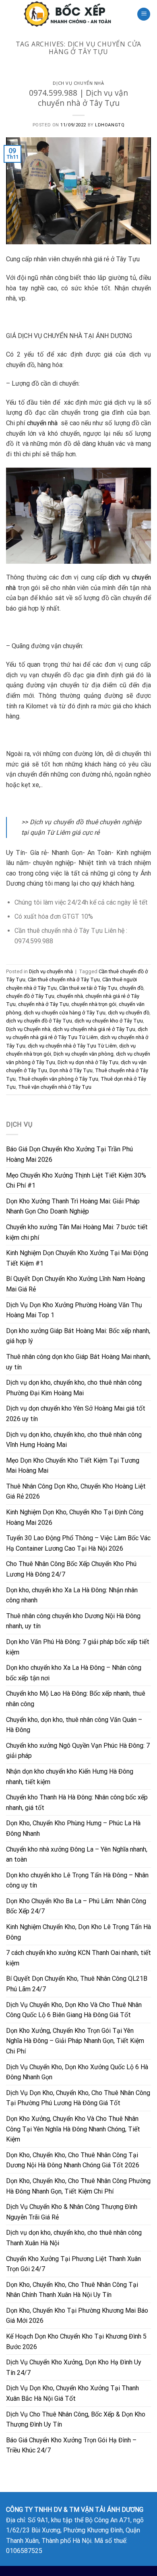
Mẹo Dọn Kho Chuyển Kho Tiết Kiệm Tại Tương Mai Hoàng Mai (73, 1466)
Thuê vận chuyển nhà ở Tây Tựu (55, 1087)
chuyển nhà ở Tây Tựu (43, 1004)
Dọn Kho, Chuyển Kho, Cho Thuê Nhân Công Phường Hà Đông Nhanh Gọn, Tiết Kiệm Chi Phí (78, 2186)
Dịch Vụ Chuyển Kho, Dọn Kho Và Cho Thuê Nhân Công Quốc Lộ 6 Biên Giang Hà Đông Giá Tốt (74, 2010)
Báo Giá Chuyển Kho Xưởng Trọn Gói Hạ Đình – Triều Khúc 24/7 (71, 2445)
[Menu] (144, 14)
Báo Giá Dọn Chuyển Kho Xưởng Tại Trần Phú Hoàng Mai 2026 (69, 1154)
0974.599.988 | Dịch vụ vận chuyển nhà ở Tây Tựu (78, 98)
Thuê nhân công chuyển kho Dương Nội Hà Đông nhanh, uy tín (73, 1621)
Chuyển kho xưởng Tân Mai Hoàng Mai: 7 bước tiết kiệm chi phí (77, 1232)
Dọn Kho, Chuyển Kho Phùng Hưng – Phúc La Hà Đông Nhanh (73, 1828)
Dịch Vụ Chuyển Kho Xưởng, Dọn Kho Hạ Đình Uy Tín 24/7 (74, 2367)
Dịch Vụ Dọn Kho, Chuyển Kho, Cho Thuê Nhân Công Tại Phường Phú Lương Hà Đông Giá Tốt (78, 2098)
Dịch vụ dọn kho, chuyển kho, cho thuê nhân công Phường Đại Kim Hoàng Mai (74, 1388)
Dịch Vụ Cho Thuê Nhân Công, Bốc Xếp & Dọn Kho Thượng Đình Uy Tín (76, 2420)
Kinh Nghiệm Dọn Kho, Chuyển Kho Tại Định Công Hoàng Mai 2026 (75, 1517)
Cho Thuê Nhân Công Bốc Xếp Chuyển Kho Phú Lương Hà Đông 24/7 (71, 1569)
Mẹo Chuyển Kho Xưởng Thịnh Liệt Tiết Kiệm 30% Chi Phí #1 (76, 1181)
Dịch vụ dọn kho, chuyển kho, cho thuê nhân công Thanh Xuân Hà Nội (74, 2238)
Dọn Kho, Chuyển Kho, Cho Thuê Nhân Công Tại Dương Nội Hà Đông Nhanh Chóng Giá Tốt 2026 (73, 2160)
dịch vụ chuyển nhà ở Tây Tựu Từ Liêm (72, 1046)
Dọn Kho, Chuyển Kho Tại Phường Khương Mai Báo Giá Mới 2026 (77, 2316)
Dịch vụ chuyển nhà (78, 83)
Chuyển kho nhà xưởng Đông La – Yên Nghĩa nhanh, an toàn (77, 1855)
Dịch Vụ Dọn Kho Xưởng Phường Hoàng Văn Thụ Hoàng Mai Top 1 (74, 1310)
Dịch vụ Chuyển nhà (28, 1029)
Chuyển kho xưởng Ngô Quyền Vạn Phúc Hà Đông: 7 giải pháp (78, 1751)
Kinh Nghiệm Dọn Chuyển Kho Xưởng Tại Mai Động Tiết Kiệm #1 (77, 1258)
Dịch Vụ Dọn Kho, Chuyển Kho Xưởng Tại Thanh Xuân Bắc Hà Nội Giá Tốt (72, 2393)
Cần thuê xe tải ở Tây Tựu (88, 988)
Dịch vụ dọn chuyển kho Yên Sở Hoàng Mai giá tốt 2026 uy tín (76, 1414)
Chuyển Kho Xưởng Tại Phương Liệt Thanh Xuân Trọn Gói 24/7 (73, 2264)
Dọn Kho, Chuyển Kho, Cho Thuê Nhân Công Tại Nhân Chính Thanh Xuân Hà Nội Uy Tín (72, 2290)
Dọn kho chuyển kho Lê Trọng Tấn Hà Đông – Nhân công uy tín (77, 1880)
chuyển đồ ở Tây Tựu (30, 996)
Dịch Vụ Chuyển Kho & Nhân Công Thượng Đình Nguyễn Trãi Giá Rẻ (72, 2212)
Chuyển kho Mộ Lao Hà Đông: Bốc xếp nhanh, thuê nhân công (76, 1699)
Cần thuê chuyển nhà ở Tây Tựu (64, 979)
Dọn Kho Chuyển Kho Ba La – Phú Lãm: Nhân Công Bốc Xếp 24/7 (76, 1906)
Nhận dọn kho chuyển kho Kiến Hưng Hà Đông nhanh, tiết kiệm (70, 1777)
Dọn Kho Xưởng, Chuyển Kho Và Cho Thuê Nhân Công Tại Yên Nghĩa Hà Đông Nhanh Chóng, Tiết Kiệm (73, 2129)
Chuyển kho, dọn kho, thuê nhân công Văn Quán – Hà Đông (74, 1725)
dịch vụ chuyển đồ (129, 1013)
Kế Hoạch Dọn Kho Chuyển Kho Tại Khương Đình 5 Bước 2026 (76, 2342)
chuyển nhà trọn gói (94, 1004)
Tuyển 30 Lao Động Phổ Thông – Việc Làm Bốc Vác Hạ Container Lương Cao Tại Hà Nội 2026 (78, 1543)
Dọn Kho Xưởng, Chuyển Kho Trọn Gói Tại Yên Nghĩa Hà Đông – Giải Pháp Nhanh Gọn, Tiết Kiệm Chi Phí (75, 2041)
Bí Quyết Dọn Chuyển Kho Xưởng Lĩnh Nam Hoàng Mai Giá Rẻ (75, 1284)
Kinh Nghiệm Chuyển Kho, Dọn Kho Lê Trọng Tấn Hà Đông (78, 1932)
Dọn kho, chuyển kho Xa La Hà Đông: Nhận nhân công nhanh (72, 1595)
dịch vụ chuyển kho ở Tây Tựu (109, 1021)
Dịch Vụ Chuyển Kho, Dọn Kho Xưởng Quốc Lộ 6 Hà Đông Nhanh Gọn (77, 2072)
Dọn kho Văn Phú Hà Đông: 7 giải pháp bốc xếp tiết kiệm (78, 1647)
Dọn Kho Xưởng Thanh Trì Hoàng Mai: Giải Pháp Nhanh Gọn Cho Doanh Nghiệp (73, 1206)
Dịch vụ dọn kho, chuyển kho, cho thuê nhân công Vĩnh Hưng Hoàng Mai (74, 1440)
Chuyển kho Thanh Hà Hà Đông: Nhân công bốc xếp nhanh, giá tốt (77, 1802)
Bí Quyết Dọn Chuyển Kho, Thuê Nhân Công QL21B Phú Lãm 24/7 (77, 1984)
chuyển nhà (43, 423)
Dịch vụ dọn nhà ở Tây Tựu (88, 1062)
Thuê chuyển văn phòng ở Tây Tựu (58, 1079)
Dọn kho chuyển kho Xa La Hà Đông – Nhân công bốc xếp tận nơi (74, 1673)
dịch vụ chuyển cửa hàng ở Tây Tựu (65, 1013)
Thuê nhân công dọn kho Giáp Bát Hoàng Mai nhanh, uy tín (78, 1362)
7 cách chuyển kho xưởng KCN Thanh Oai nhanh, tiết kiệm (78, 1958)
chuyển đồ (131, 988)
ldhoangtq (110, 125)
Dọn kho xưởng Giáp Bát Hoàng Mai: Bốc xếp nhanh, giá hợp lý (78, 1336)
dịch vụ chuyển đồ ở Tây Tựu (39, 1021)
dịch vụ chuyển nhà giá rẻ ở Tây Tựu (94, 1029)
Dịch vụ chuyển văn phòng (84, 1054)
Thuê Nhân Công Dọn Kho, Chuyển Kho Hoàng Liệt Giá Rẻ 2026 (76, 1492)
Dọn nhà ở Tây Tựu (71, 1070)
